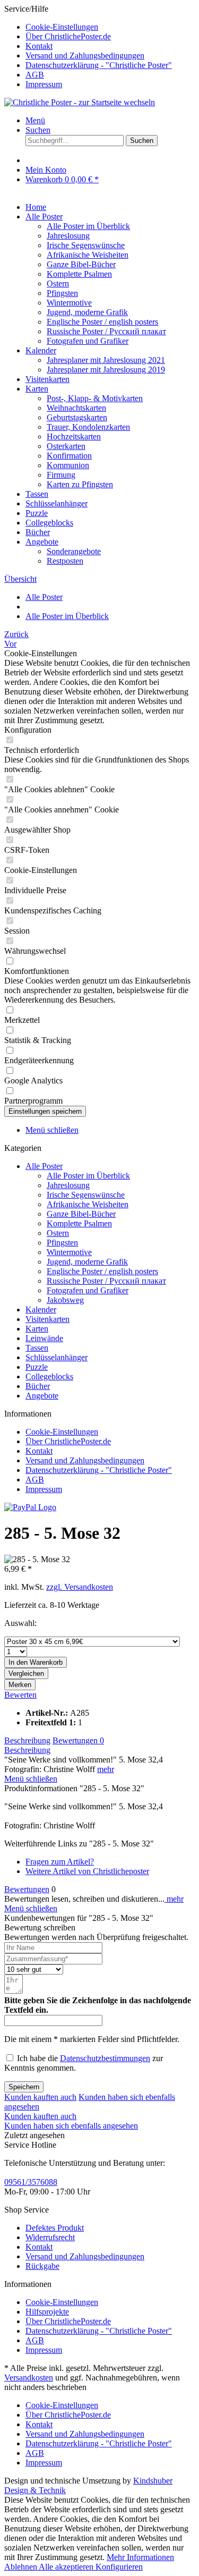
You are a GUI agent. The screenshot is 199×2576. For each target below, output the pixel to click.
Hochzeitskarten (74, 437)
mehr (106, 1769)
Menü (35, 120)
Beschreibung (27, 1740)
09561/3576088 (31, 2182)
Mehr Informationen (140, 2557)
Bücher (38, 1386)
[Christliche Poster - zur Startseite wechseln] (80, 102)
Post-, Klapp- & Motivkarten (95, 398)
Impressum (44, 84)
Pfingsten (62, 293)
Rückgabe (42, 2266)
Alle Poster (44, 1166)
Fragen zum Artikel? (60, 1862)
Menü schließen (52, 1130)
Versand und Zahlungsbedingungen (85, 56)
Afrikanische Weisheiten (88, 255)
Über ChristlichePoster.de (68, 36)
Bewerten (20, 1695)
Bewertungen (78, 1740)
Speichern (24, 2087)
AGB (35, 75)
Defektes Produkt (55, 2228)
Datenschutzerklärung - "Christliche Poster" (99, 65)
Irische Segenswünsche (86, 245)
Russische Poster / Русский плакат (106, 331)
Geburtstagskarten (77, 417)
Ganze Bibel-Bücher (81, 264)
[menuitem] (110, 27)
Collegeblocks (49, 1376)
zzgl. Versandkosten (80, 1587)
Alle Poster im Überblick (88, 226)
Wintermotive (69, 303)
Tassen (37, 1348)
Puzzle (37, 1367)
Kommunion (68, 465)
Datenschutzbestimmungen (105, 2058)
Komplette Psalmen (79, 274)
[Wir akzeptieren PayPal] (30, 1507)
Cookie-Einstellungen (62, 27)
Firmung (61, 475)
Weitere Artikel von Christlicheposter (87, 1871)
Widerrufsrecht (50, 2237)
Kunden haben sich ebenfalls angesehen (71, 2126)
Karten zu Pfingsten (80, 484)
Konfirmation (69, 456)
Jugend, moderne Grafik (87, 312)
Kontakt (39, 46)
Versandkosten (29, 2378)
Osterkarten (66, 446)
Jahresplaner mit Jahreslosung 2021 (106, 360)
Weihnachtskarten (76, 408)
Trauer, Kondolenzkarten (88, 427)
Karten (37, 1329)
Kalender (41, 1310)
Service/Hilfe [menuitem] (88, 46)
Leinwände (44, 1338)
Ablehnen (21, 2567)
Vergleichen (26, 1673)
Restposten (65, 561)
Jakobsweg (65, 1300)
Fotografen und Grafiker (88, 341)
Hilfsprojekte (47, 2312)
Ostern (58, 283)
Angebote (42, 1396)
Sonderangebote (74, 551)
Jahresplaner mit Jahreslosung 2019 (106, 370)
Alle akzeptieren (67, 2567)
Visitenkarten (47, 1319)
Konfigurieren (119, 2567)
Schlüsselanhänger (57, 1357)
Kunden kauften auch (40, 2097)
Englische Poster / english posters (102, 322)
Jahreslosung (68, 236)
